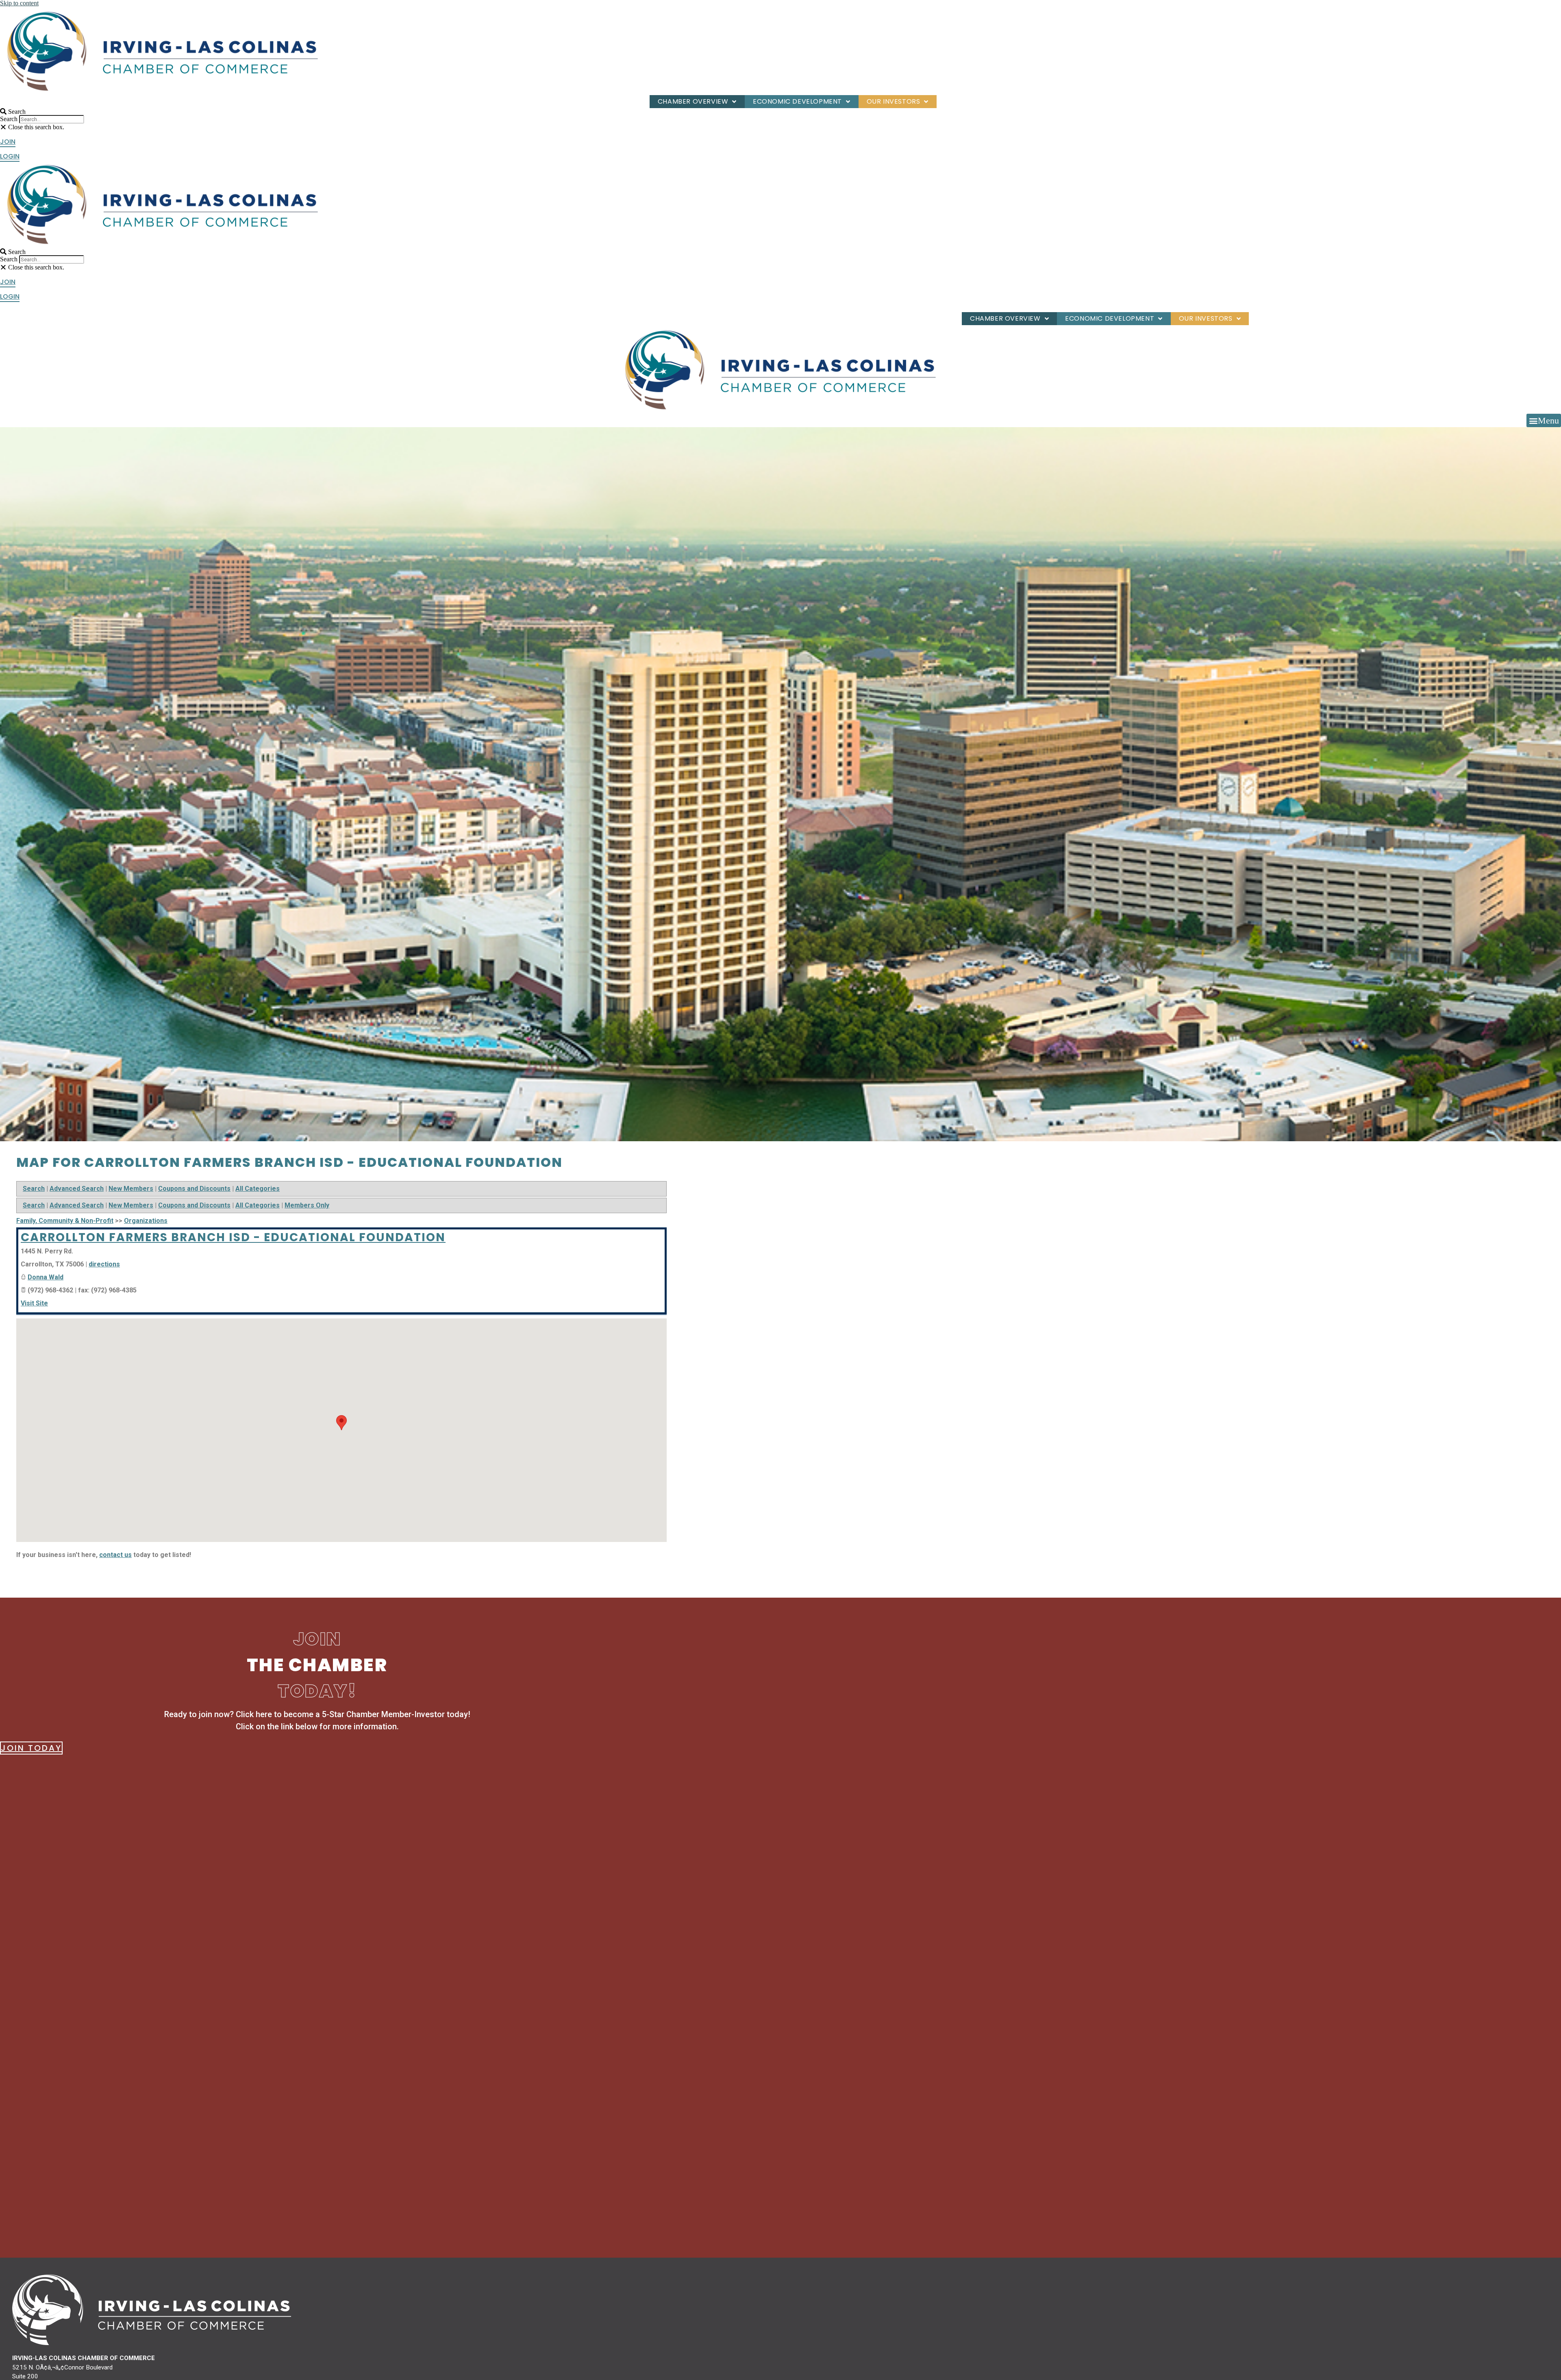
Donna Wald (46, 1277)
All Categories (258, 1189)
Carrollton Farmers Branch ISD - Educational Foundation (233, 1237)
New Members (131, 1189)
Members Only (307, 1205)
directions (104, 1264)
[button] (150, 112)
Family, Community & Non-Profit (65, 1221)
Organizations (146, 1221)
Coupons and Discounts (194, 1189)
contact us (115, 1555)
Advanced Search (77, 1189)
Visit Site (34, 1303)
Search (9, 119)
